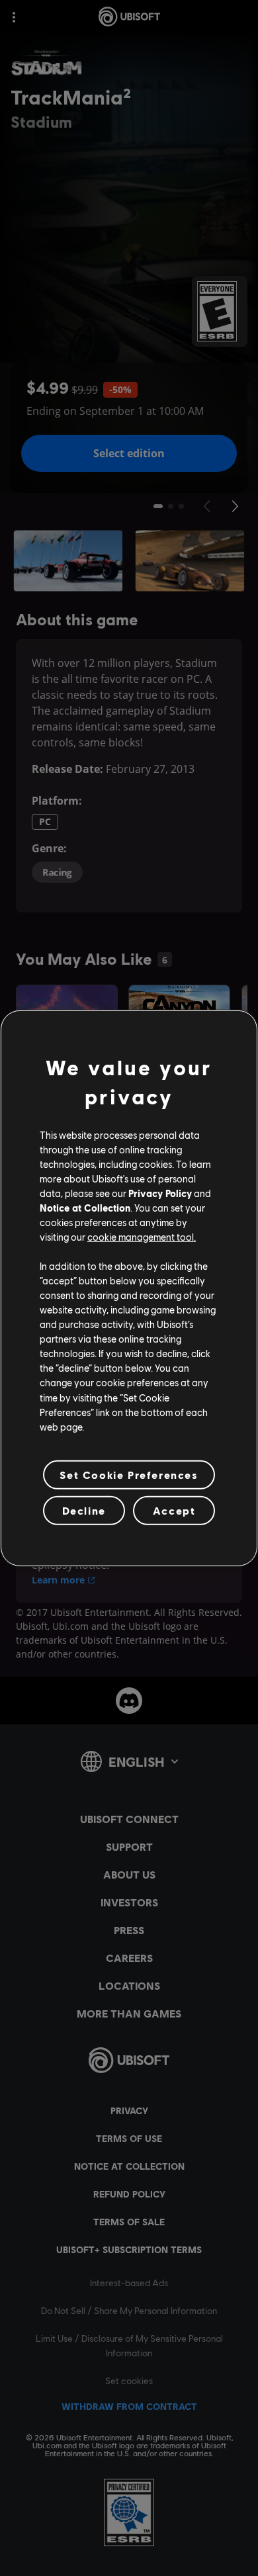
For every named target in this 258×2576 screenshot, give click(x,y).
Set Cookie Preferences (129, 1475)
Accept (174, 1510)
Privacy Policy (160, 1193)
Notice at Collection (85, 1208)
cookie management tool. (142, 1237)
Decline (84, 1510)
